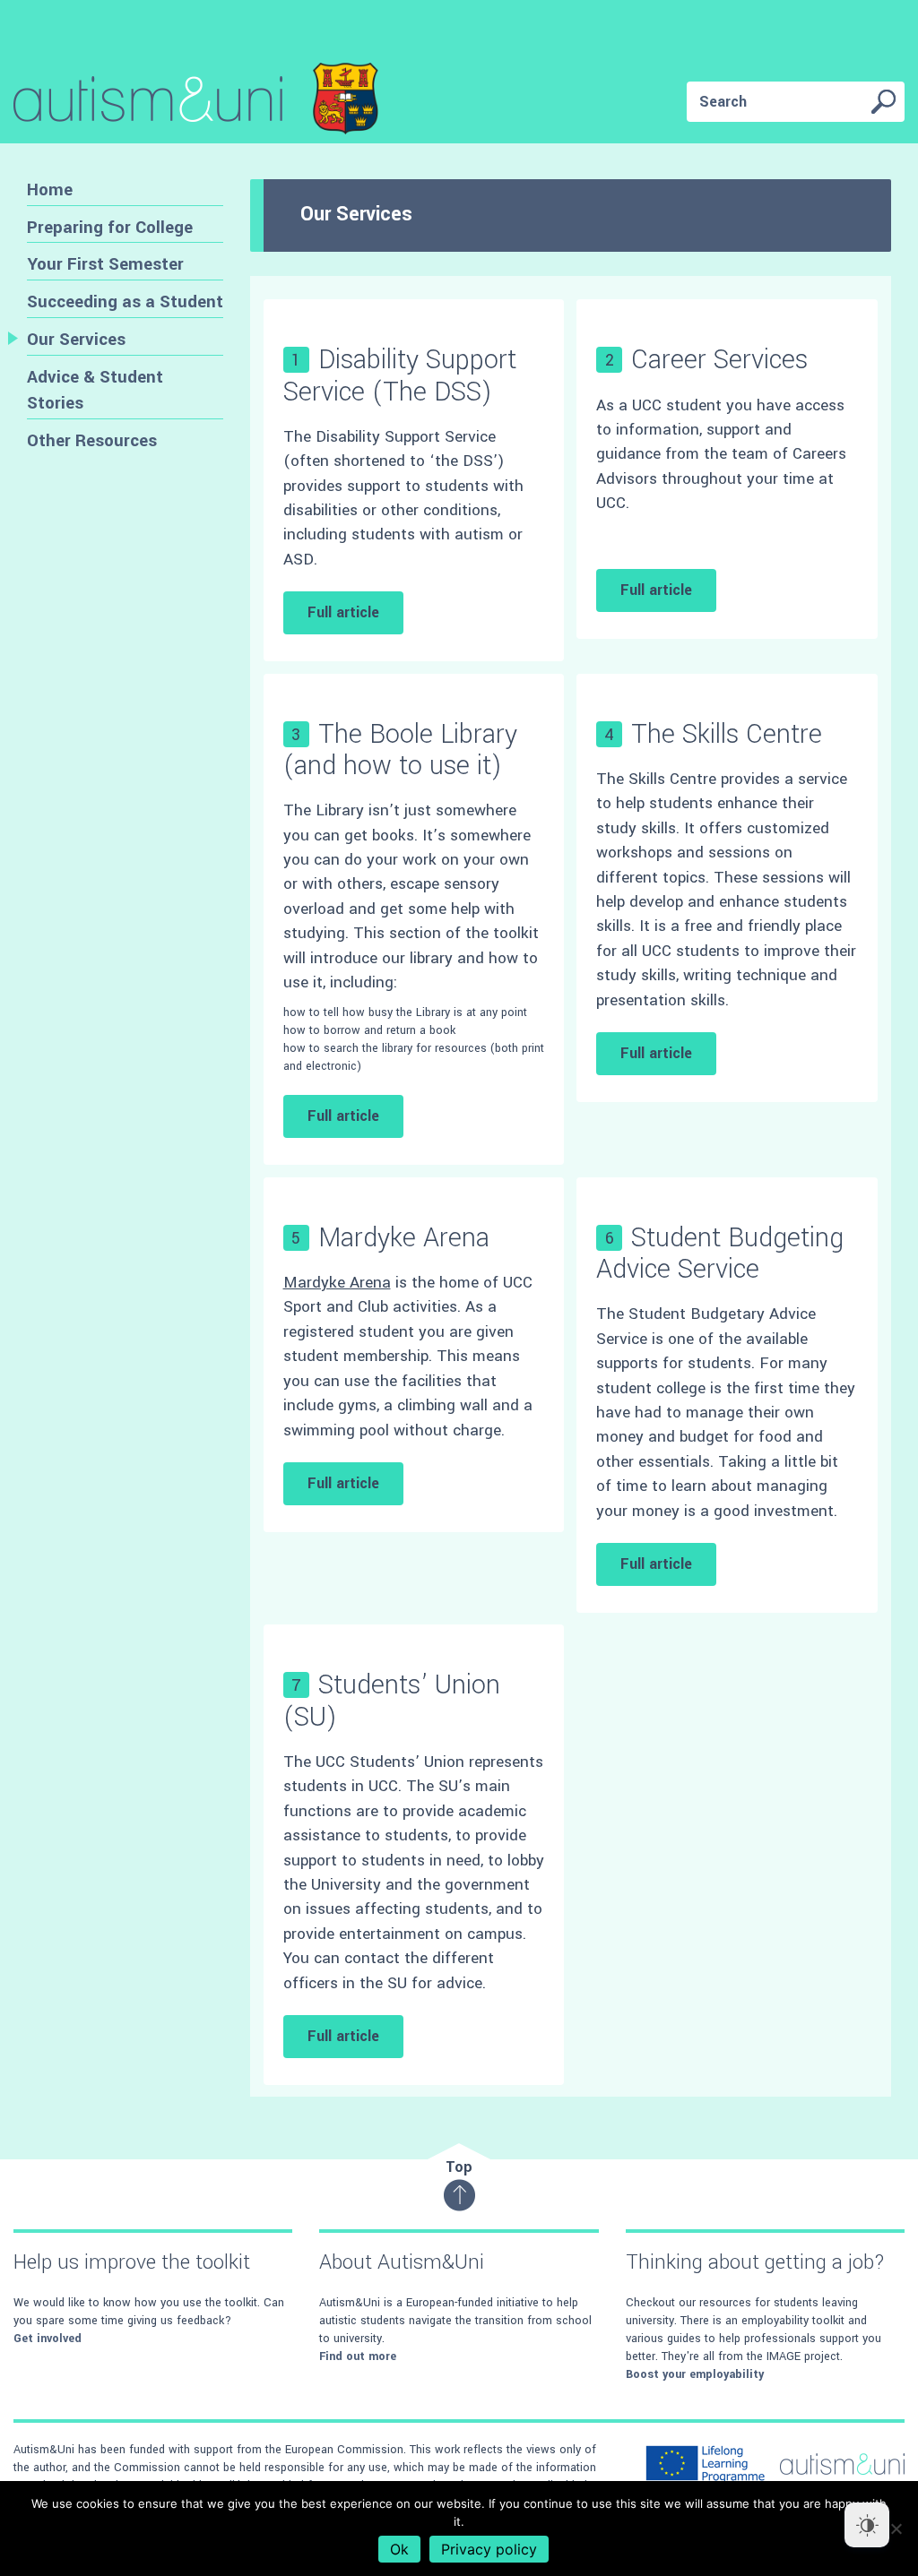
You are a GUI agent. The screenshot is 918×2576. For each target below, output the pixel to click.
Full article (343, 612)
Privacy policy (489, 2549)
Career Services (719, 360)
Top (459, 2167)
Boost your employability (695, 2374)
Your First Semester (105, 264)
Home (50, 190)
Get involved (48, 2339)
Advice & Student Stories (95, 390)
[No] (896, 2529)
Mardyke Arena (404, 1238)
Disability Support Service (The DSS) (400, 375)
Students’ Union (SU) (392, 1701)
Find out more (358, 2356)
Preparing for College (110, 227)
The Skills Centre (727, 734)
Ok (399, 2549)
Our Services (76, 339)
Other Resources (92, 440)
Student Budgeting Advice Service (720, 1254)
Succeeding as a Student (125, 302)
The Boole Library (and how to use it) (400, 750)
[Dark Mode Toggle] (867, 2525)
